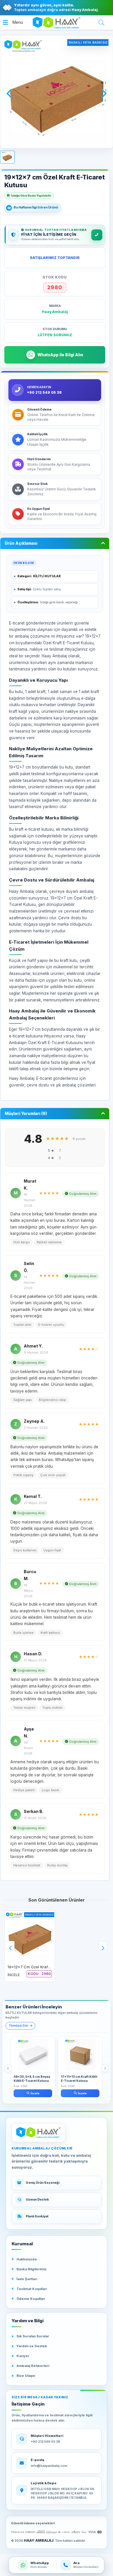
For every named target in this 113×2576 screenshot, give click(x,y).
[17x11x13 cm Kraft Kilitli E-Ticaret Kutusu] (80, 2055)
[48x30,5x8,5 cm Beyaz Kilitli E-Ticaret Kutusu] (33, 2055)
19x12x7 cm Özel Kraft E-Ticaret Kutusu (44, 1967)
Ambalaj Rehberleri (33, 2366)
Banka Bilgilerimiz (32, 2269)
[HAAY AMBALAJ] (38, 2133)
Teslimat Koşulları (32, 2289)
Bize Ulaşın (26, 2376)
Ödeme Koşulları (31, 2299)
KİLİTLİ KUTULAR (47, 576)
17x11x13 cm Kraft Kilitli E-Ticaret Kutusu (79, 2079)
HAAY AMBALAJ (39, 2540)
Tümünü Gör (19, 2026)
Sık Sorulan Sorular (33, 2336)
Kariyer (23, 2356)
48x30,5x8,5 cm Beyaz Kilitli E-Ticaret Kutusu (32, 2079)
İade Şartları (27, 2279)
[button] (13, 23)
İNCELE (14, 1975)
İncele (35, 2093)
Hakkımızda (27, 2259)
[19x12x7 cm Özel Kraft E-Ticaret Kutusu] (30, 1936)
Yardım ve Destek (32, 2346)
